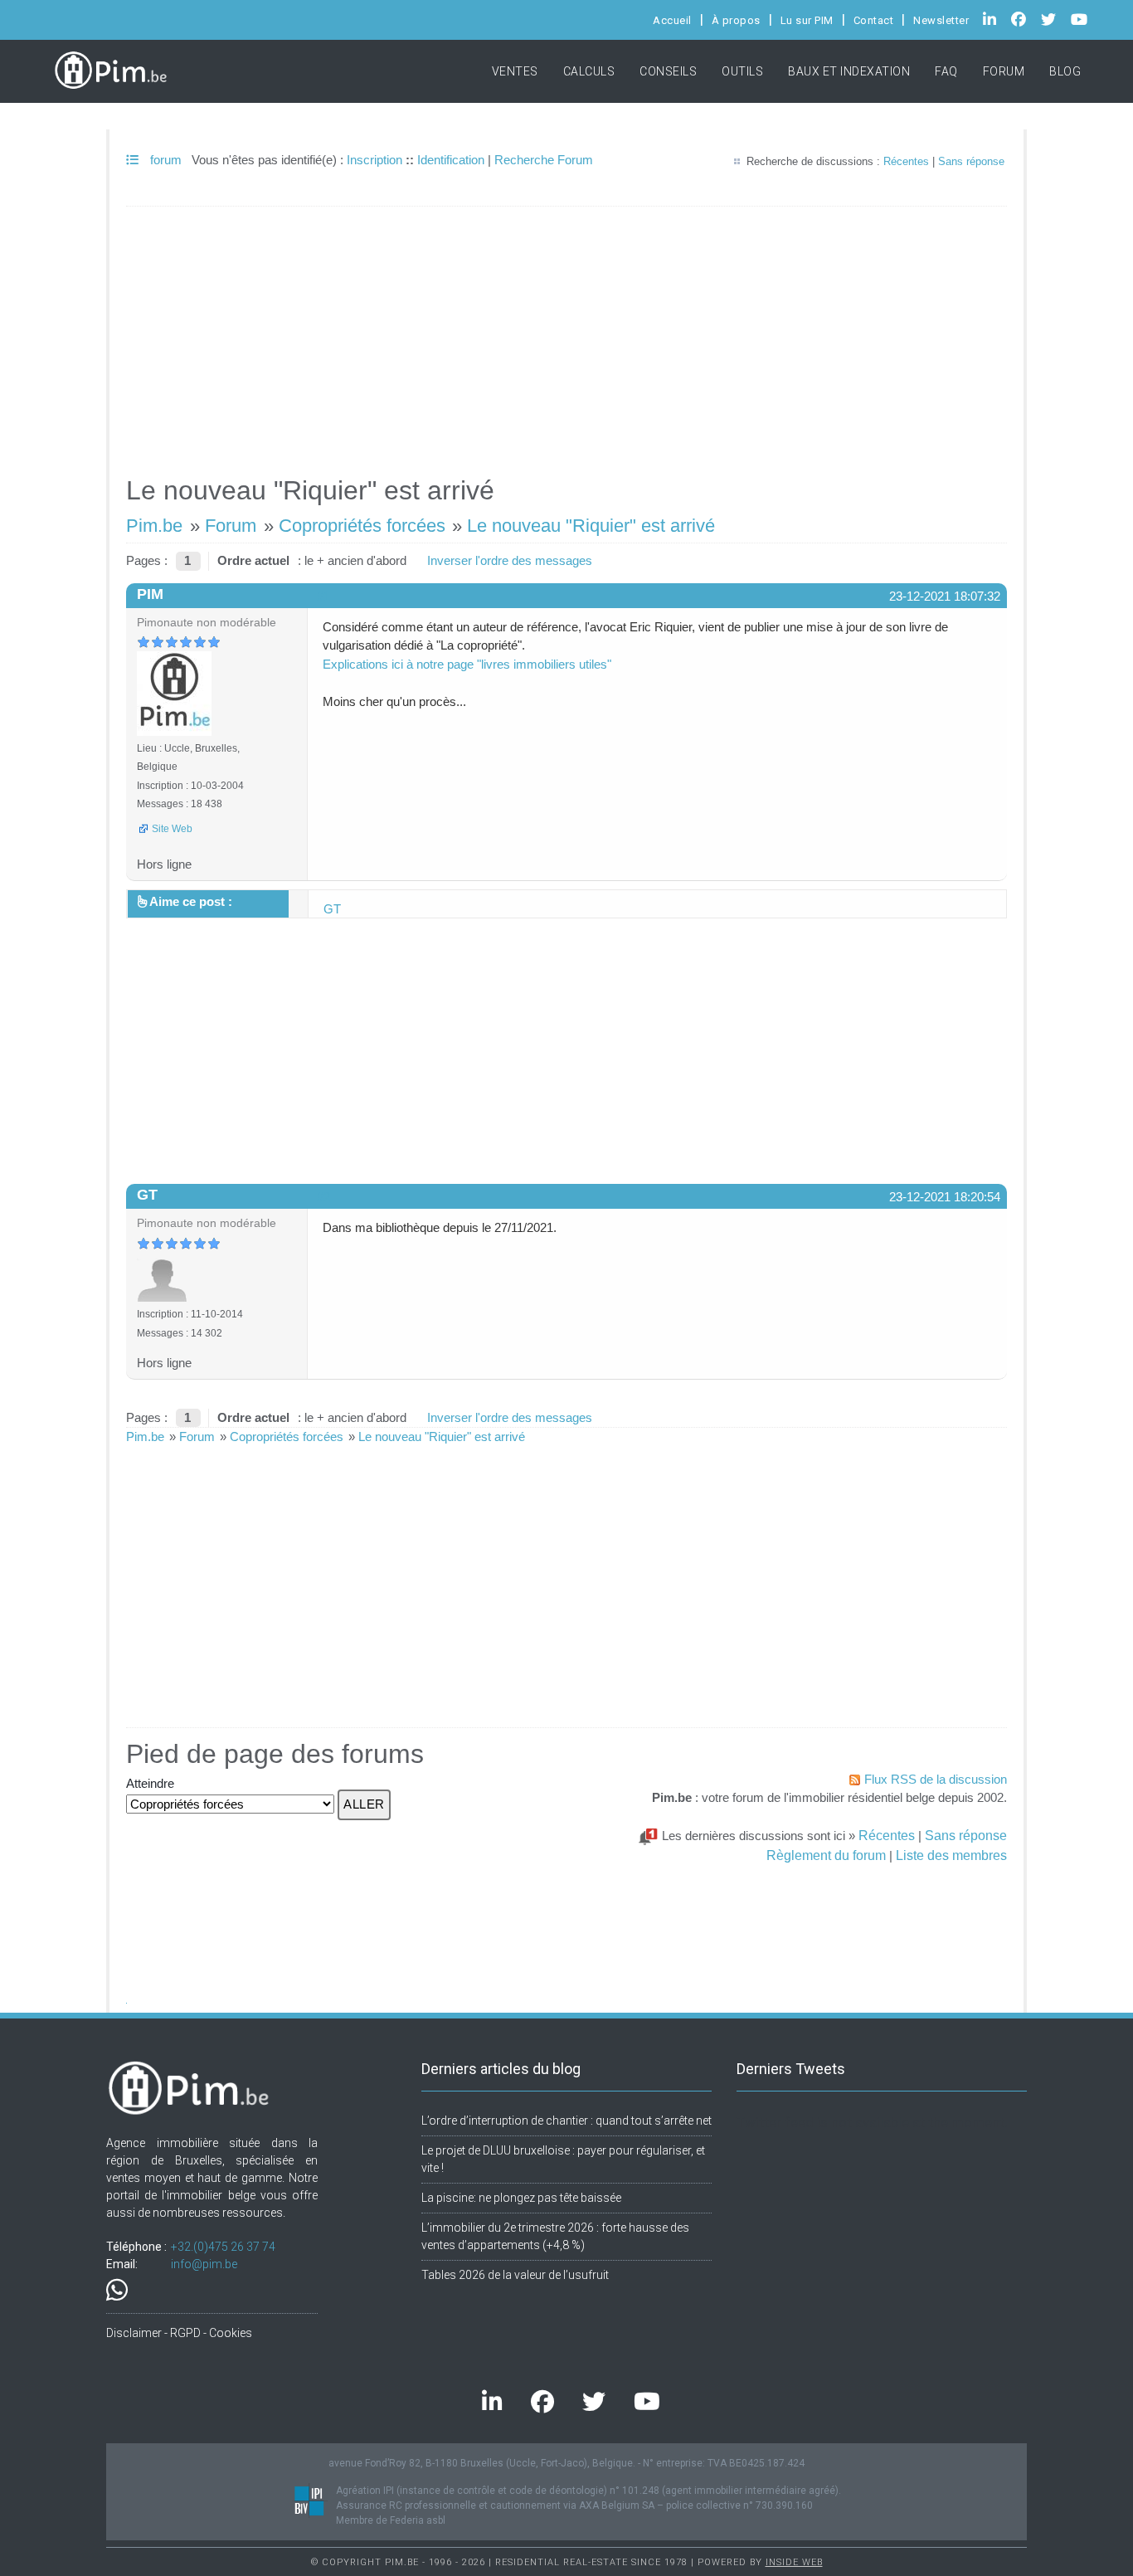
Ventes (515, 71)
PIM (150, 594)
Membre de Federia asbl (391, 2520)
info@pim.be (204, 2264)
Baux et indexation (849, 71)
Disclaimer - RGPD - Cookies (179, 2333)
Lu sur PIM (807, 20)
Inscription (374, 160)
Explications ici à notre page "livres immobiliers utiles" (467, 664)
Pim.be (154, 526)
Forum (1004, 71)
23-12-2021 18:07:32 (945, 596)
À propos (736, 20)
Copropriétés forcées (362, 526)
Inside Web (794, 2562)
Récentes (906, 161)
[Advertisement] (566, 334)
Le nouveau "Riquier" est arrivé (591, 526)
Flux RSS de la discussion (936, 1779)
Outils (742, 71)
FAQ (946, 71)
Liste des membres (951, 1855)
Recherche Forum (544, 160)
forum (164, 160)
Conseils (668, 71)
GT (332, 909)
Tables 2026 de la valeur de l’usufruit (515, 2275)
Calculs (589, 71)
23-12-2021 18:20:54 (945, 1197)
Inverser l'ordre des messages (510, 560)
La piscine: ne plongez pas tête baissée (521, 2198)
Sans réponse (971, 161)
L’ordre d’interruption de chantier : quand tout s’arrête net (566, 2121)
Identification (451, 160)
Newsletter (941, 20)
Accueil (672, 20)
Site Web (172, 829)
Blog (1065, 71)
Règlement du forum (826, 1855)
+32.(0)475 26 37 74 (223, 2247)
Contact (874, 20)
